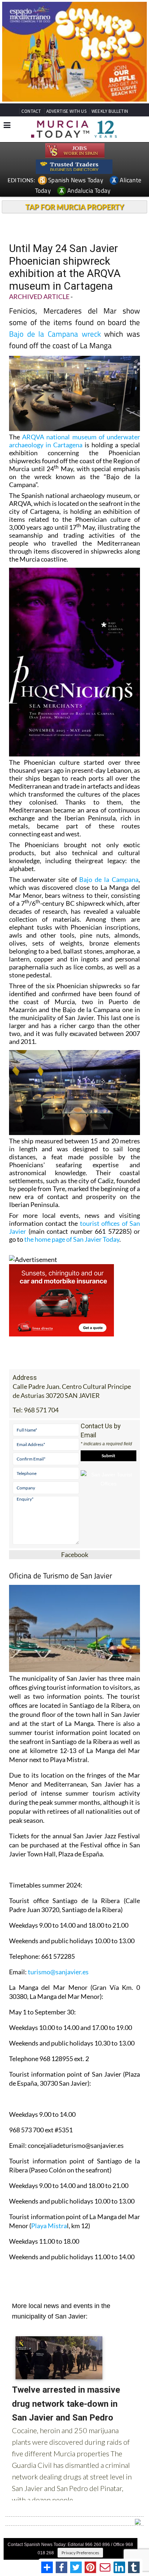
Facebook (75, 1554)
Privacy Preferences (80, 2553)
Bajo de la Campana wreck (55, 334)
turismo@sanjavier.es (58, 1972)
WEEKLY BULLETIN (110, 111)
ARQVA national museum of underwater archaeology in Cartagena (74, 441)
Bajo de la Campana (109, 879)
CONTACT (31, 111)
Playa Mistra (49, 2226)
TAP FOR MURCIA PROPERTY (75, 207)
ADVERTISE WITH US (66, 111)
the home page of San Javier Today (72, 1239)
